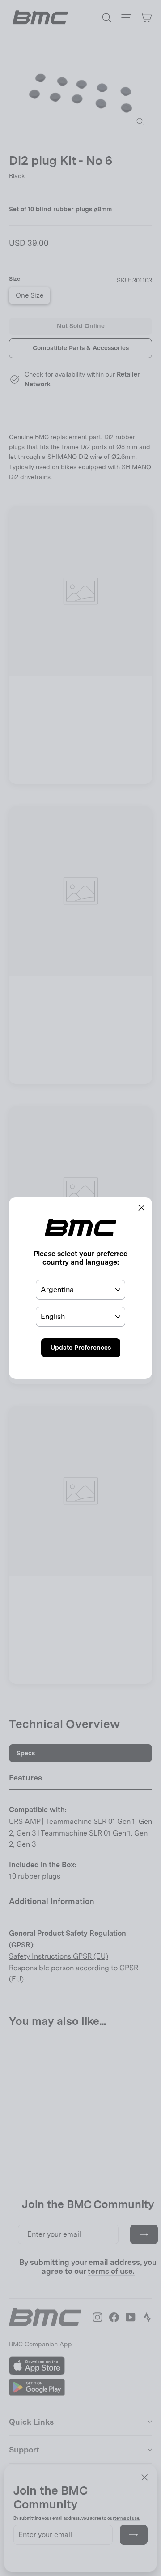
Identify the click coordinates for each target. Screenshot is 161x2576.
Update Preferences (81, 1348)
